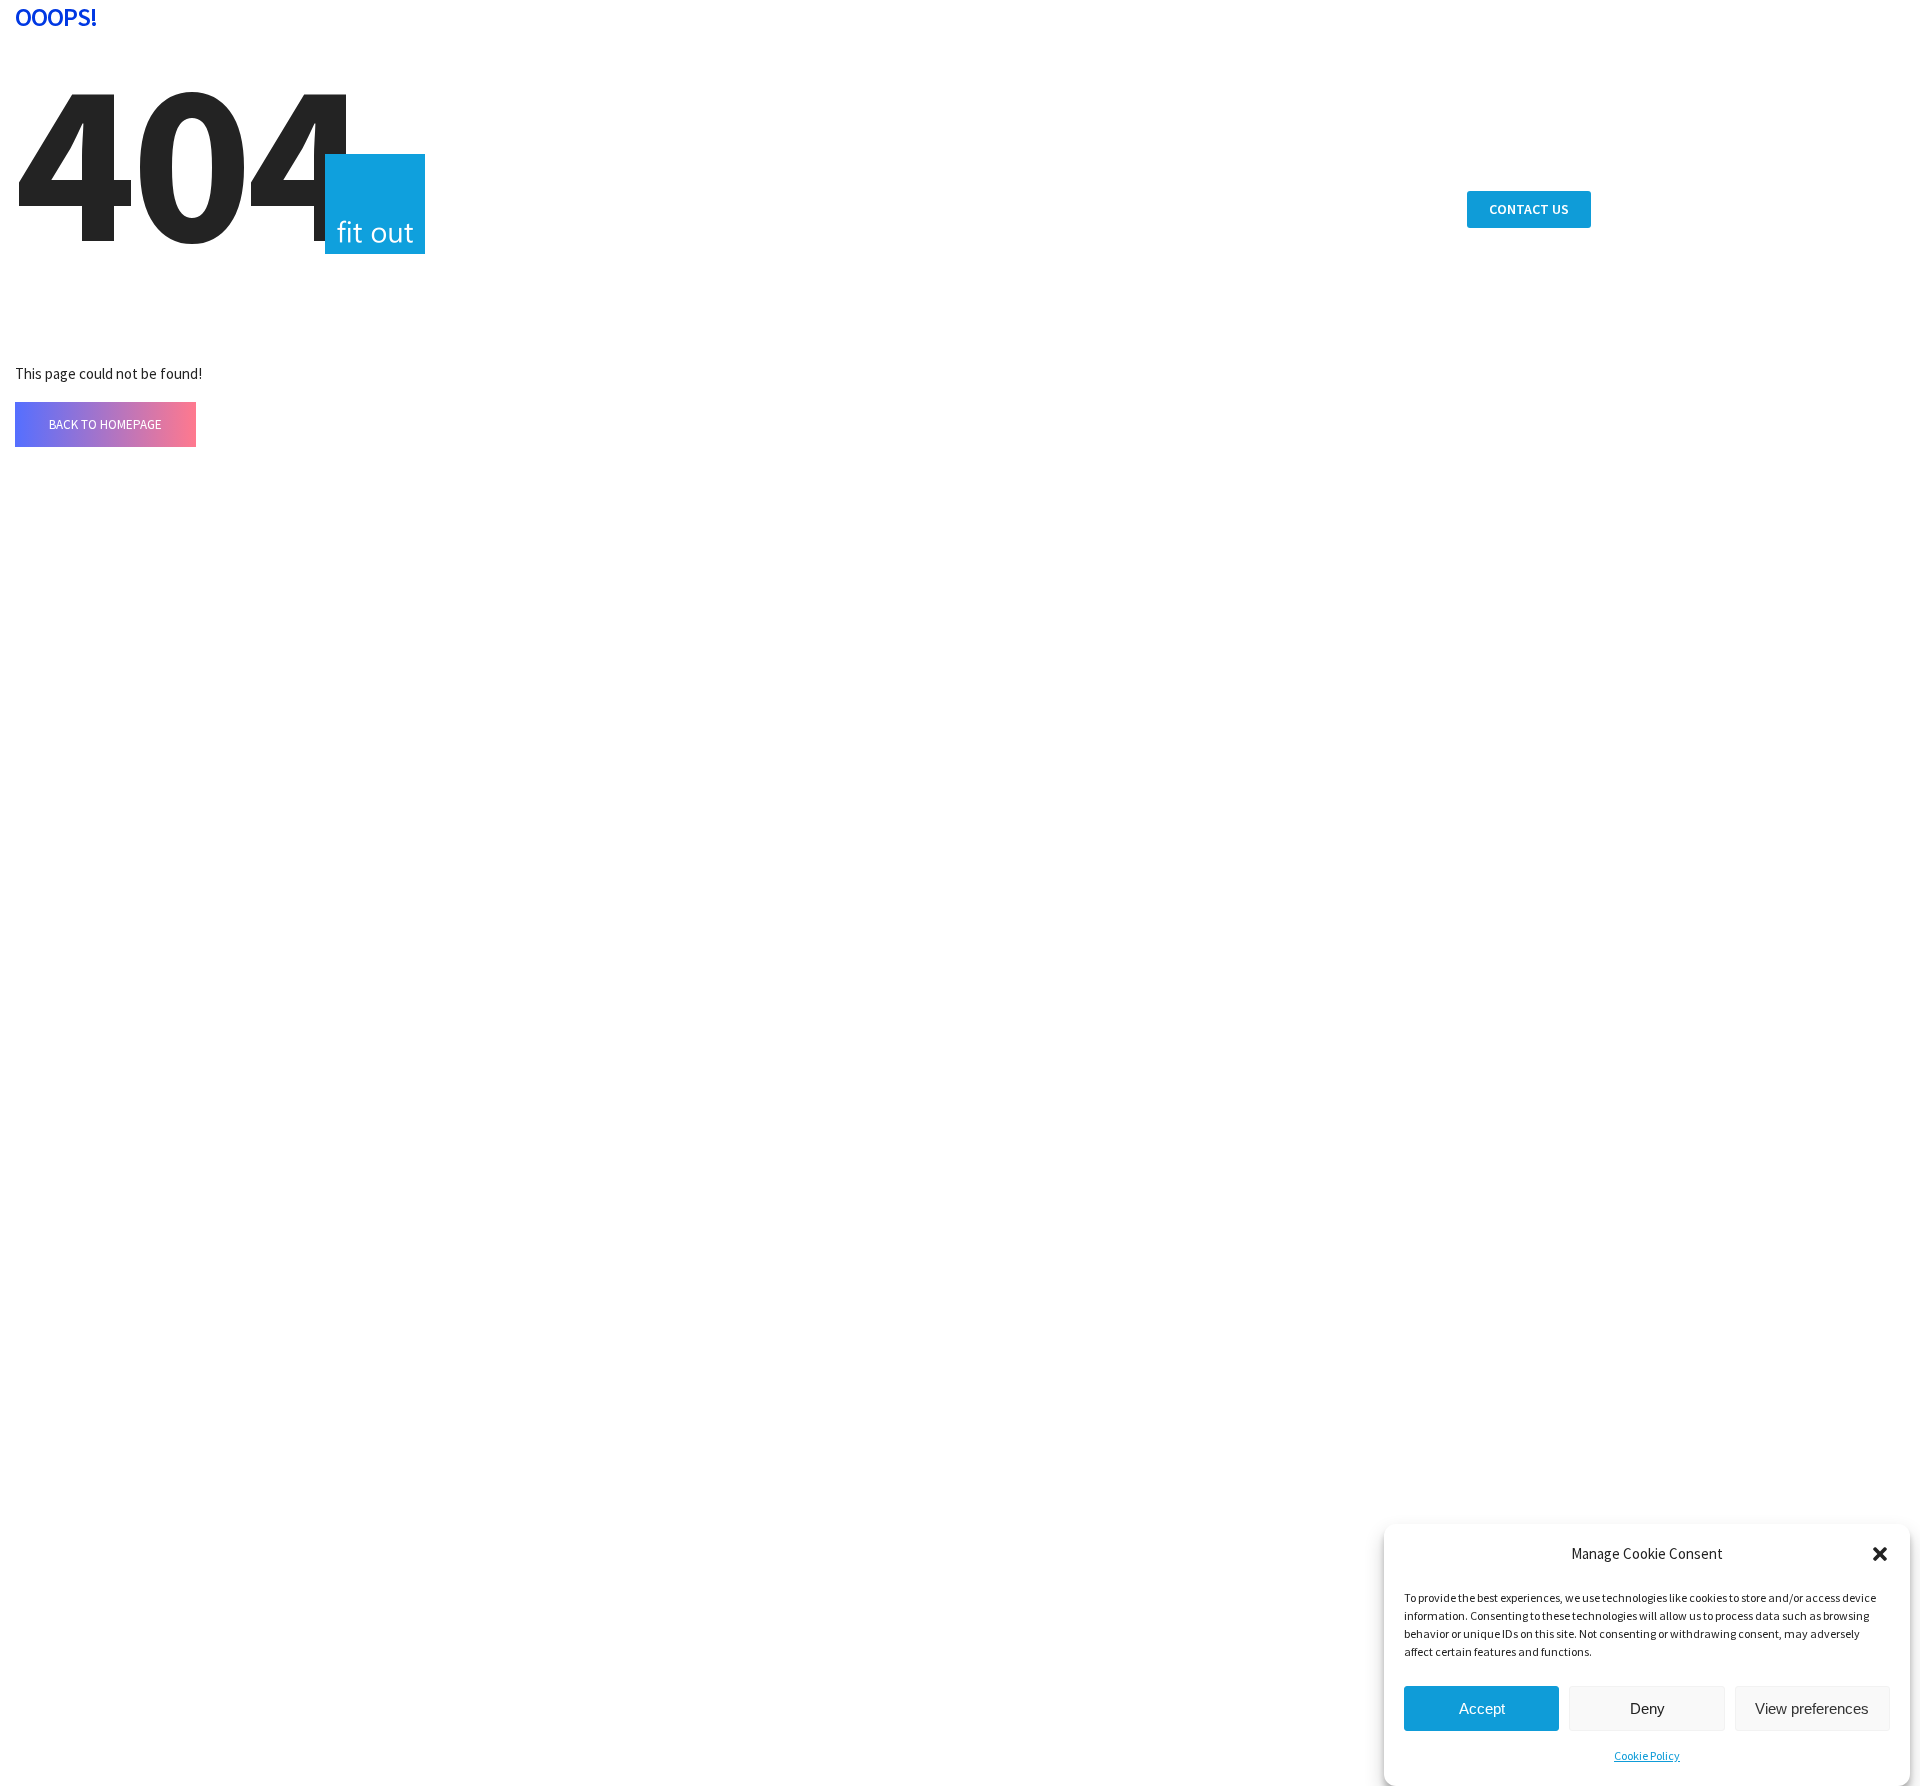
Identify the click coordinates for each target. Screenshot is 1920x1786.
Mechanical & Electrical (1346, 144)
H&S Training (1303, 200)
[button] (1880, 1554)
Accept (1482, 1708)
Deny (1647, 1708)
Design (1281, 88)
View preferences (1812, 1708)
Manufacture (1305, 116)
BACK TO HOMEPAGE (105, 424)
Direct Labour (1309, 172)
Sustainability (1309, 291)
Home (1275, 42)
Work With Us (1305, 374)
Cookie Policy (1647, 1755)
